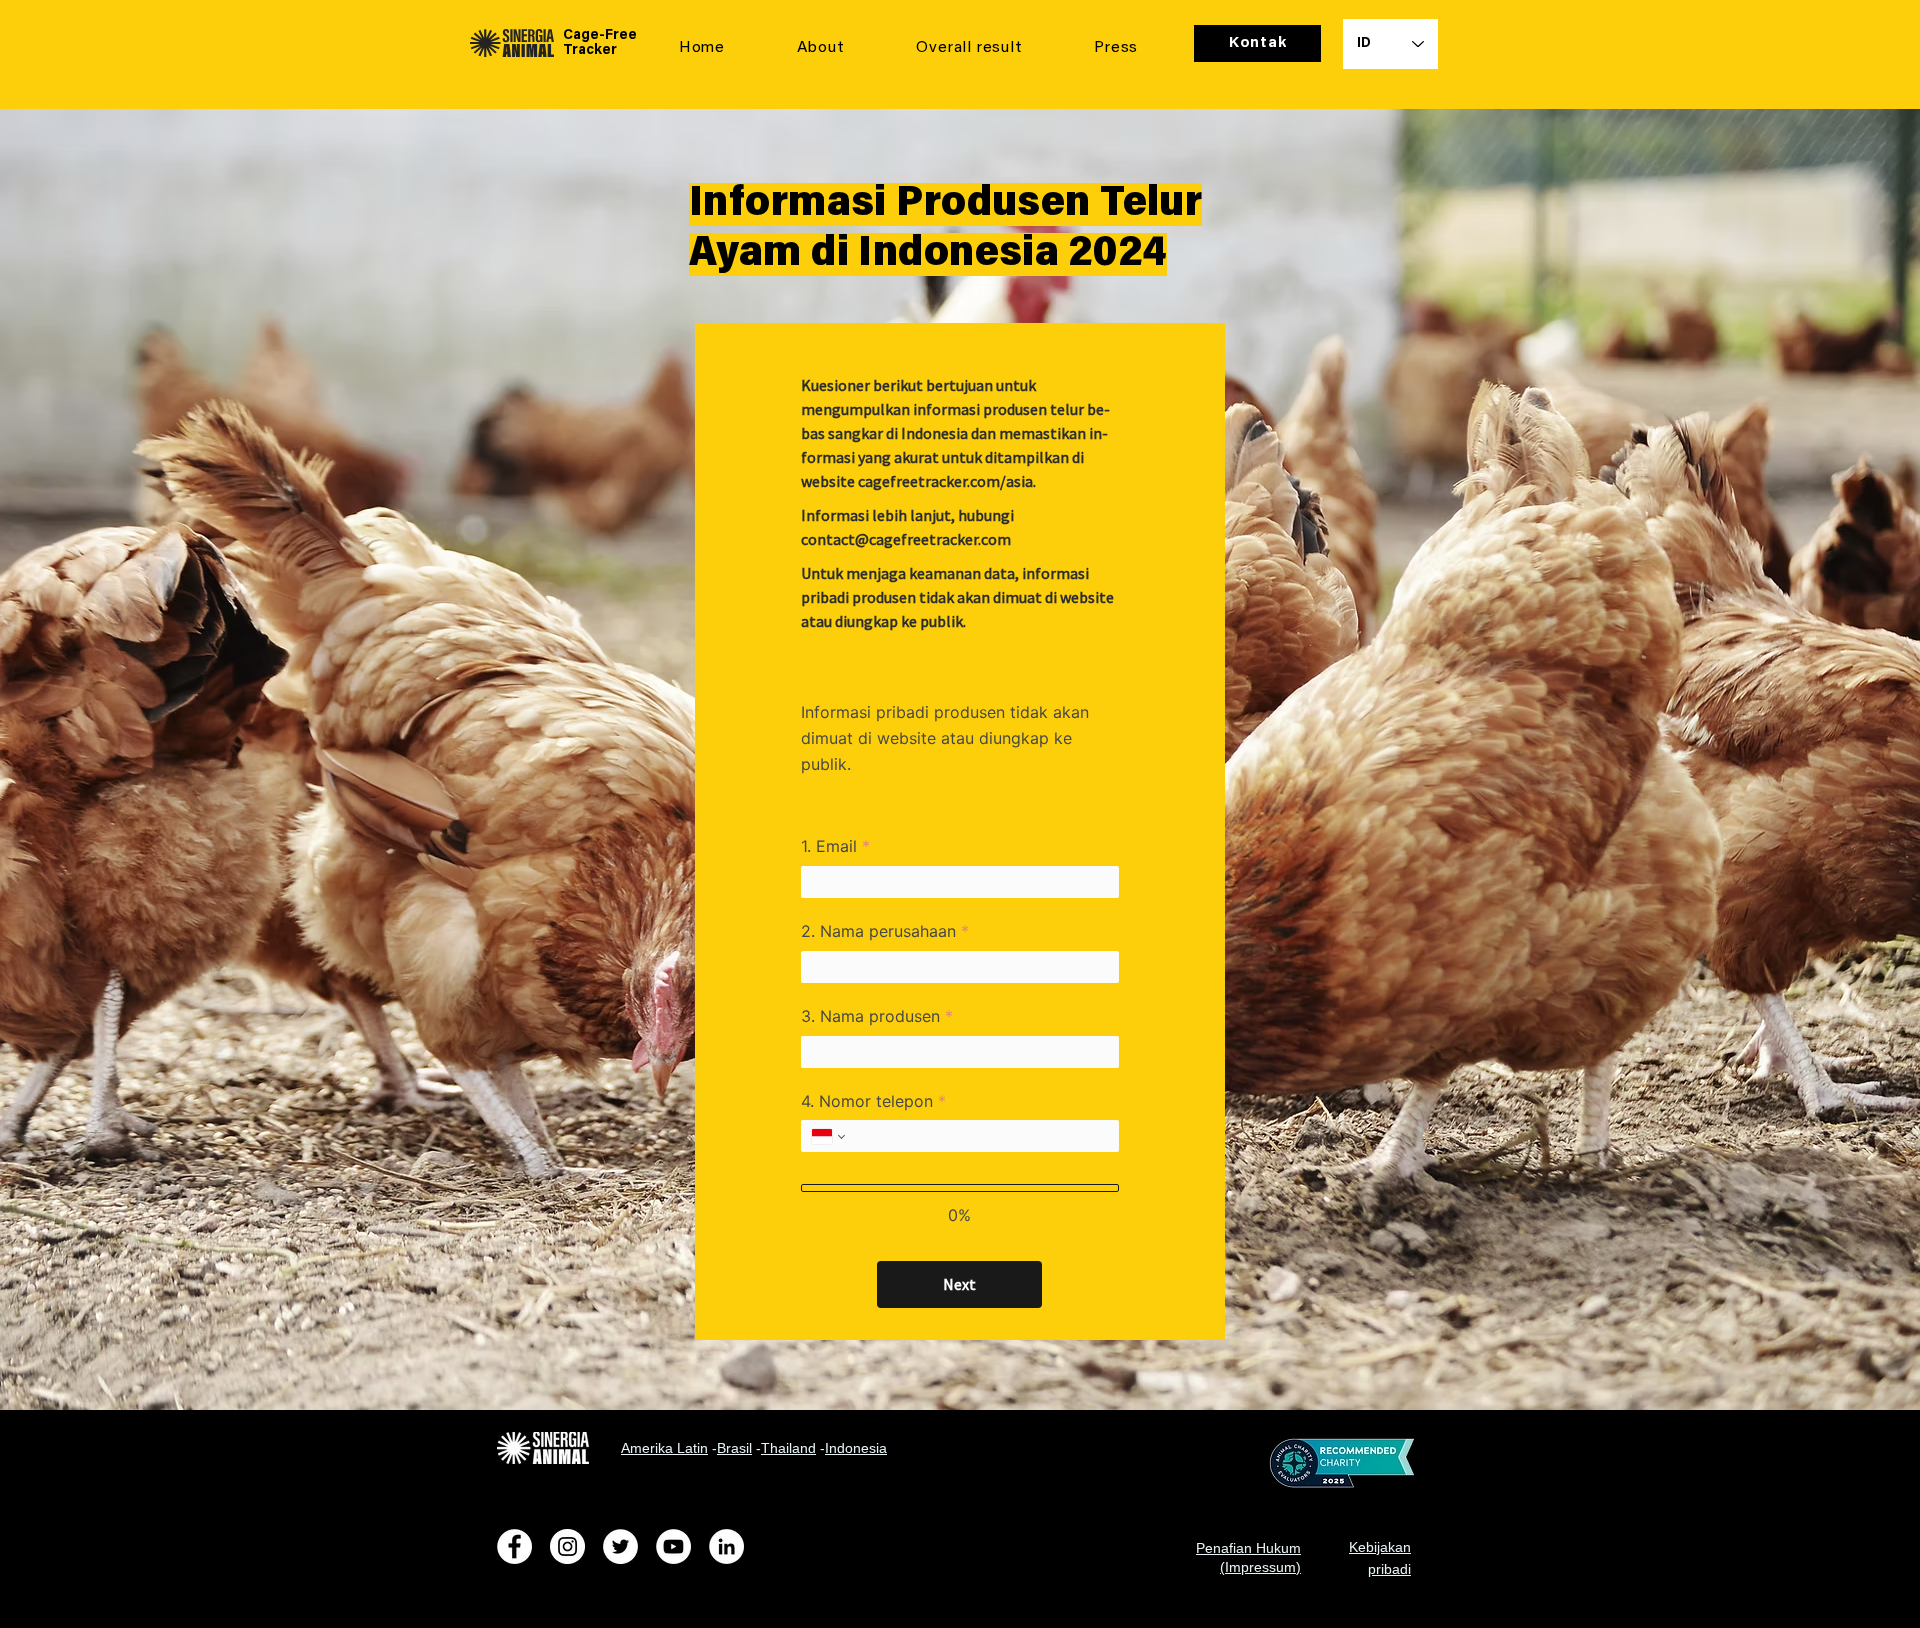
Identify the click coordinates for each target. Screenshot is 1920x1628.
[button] (821, 48)
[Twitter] (620, 1546)
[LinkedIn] (726, 1546)
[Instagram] (567, 1546)
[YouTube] (673, 1546)
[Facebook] (514, 1546)
